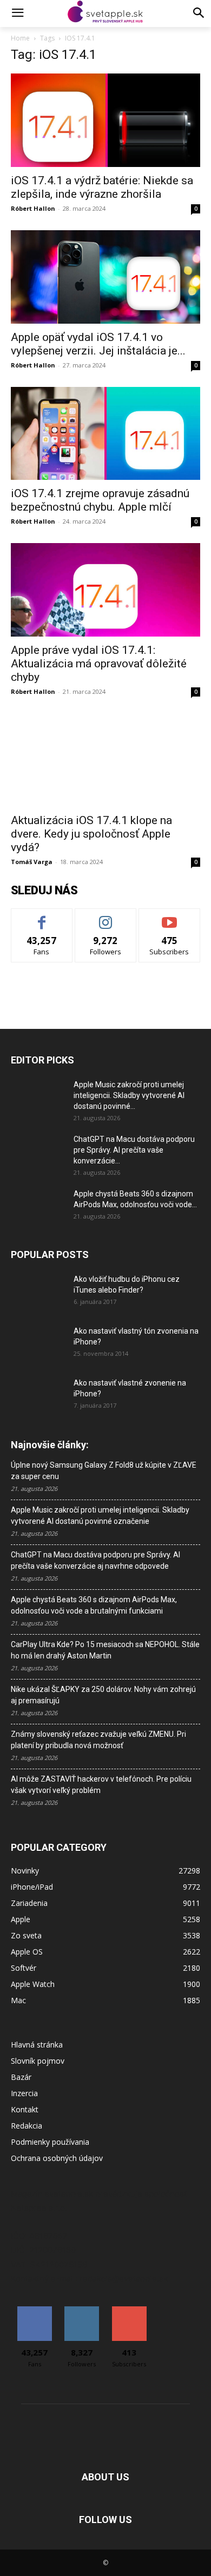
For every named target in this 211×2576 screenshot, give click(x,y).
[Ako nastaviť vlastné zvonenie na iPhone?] (38, 1391)
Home (20, 38)
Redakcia (27, 2126)
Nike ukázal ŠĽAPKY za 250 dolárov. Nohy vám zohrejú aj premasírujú (103, 1695)
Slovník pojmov (38, 2061)
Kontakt (25, 2109)
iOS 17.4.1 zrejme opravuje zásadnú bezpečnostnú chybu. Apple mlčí (100, 500)
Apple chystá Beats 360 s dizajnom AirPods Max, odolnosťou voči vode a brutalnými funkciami (94, 1605)
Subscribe (169, 917)
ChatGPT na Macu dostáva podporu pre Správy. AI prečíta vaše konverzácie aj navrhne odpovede (95, 1560)
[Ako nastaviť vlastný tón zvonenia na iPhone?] (38, 1344)
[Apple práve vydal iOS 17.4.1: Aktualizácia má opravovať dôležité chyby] (105, 590)
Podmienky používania (50, 2142)
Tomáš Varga (32, 862)
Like (42, 917)
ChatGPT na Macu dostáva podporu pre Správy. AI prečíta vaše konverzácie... (134, 1150)
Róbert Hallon (33, 208)
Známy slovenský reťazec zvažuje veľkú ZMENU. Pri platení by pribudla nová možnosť (98, 1740)
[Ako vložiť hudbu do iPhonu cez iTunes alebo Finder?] (38, 1293)
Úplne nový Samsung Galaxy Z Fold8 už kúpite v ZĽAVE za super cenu (104, 1471)
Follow (106, 917)
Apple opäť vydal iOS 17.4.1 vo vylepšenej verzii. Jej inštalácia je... (98, 344)
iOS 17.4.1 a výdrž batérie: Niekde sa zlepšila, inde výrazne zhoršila (102, 187)
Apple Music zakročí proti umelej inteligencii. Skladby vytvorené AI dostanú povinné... (129, 1095)
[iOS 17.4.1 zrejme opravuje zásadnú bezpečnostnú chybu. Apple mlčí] (105, 434)
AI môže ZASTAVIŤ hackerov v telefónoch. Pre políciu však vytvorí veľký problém (101, 1785)
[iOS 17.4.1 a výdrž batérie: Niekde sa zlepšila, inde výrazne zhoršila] (105, 120)
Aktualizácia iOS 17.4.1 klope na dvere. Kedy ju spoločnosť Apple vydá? (91, 834)
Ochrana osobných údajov (57, 2158)
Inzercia (24, 2093)
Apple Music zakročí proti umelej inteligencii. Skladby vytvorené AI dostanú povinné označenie (100, 1516)
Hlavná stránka (37, 2045)
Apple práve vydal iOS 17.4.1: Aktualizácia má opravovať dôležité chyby (99, 664)
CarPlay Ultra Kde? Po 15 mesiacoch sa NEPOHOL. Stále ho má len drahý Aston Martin (105, 1650)
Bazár (21, 2077)
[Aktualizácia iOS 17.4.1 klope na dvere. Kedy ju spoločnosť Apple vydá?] (105, 760)
